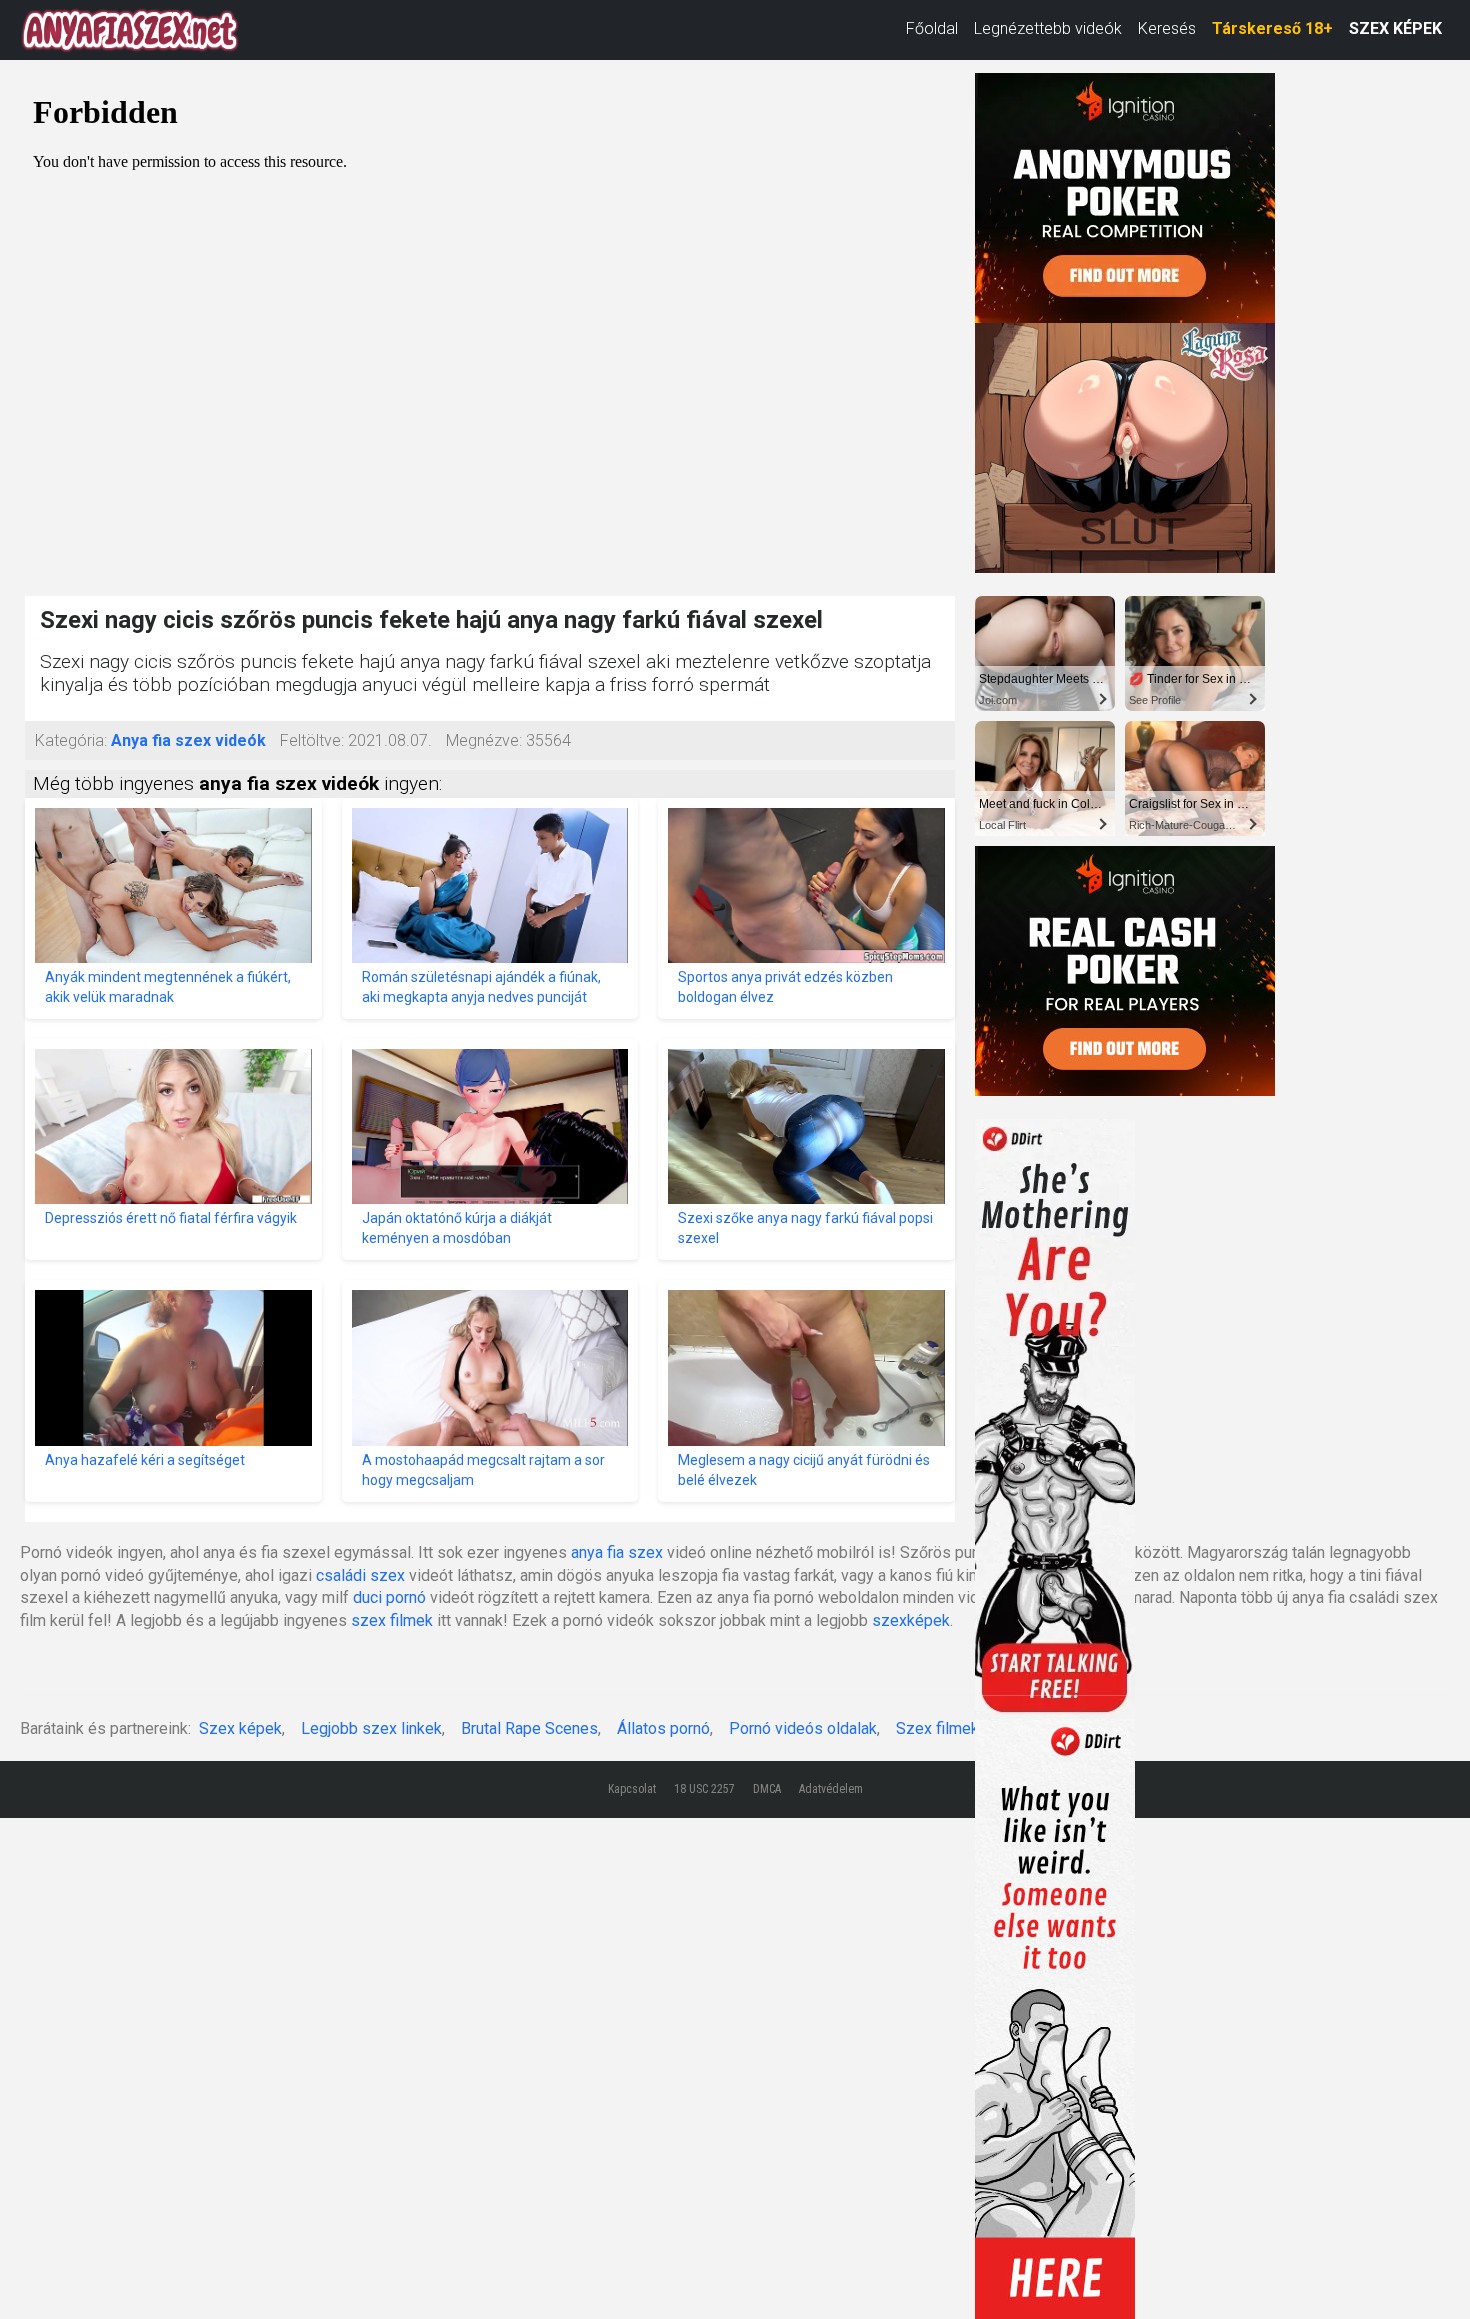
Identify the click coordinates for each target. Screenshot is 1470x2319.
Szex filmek (937, 1728)
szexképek (911, 1620)
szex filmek (392, 1620)
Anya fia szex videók (188, 740)
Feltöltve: (312, 740)
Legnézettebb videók (1048, 28)
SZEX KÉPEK (1395, 28)
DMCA (767, 1789)
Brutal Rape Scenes (529, 1728)
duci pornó (389, 1597)
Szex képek (240, 1728)
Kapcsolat (632, 1789)
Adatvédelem (831, 1789)
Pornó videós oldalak (803, 1728)
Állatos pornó (663, 1728)
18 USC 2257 (704, 1789)
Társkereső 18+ (1272, 28)
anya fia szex (617, 1552)
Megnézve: (484, 740)
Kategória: (71, 740)
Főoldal (932, 28)
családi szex (360, 1575)
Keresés (1167, 28)
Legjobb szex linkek (371, 1728)
